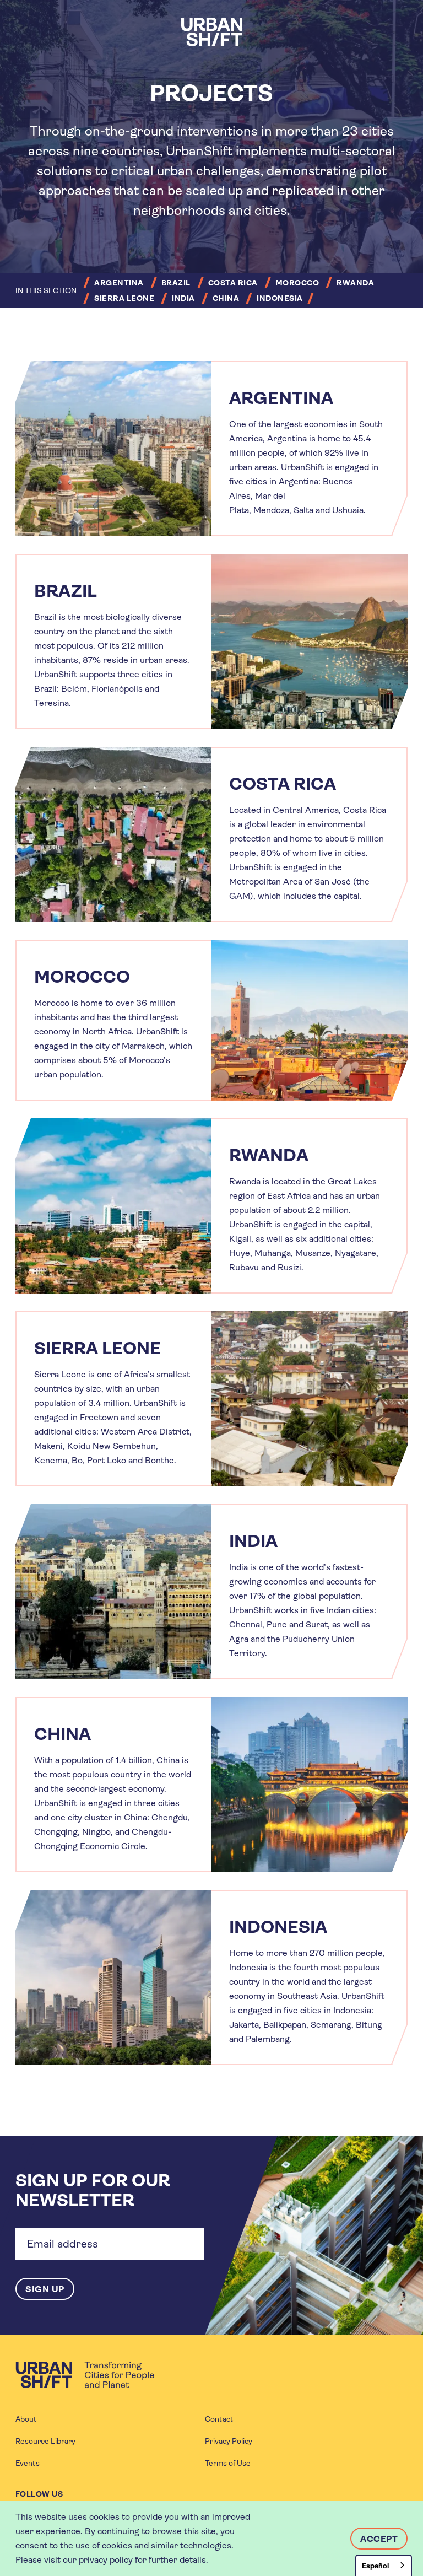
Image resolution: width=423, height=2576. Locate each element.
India (183, 298)
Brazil (176, 283)
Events (28, 2463)
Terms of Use (228, 2463)
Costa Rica (233, 283)
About (26, 2419)
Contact (219, 2419)
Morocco (297, 283)
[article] (211, 449)
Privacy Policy (229, 2441)
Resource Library (45, 2441)
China (226, 298)
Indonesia (280, 298)
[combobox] (384, 2565)
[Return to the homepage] (85, 2375)
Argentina (119, 283)
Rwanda (355, 283)
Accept (379, 2539)
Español (375, 2566)
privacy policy (106, 2560)
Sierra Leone (124, 298)
